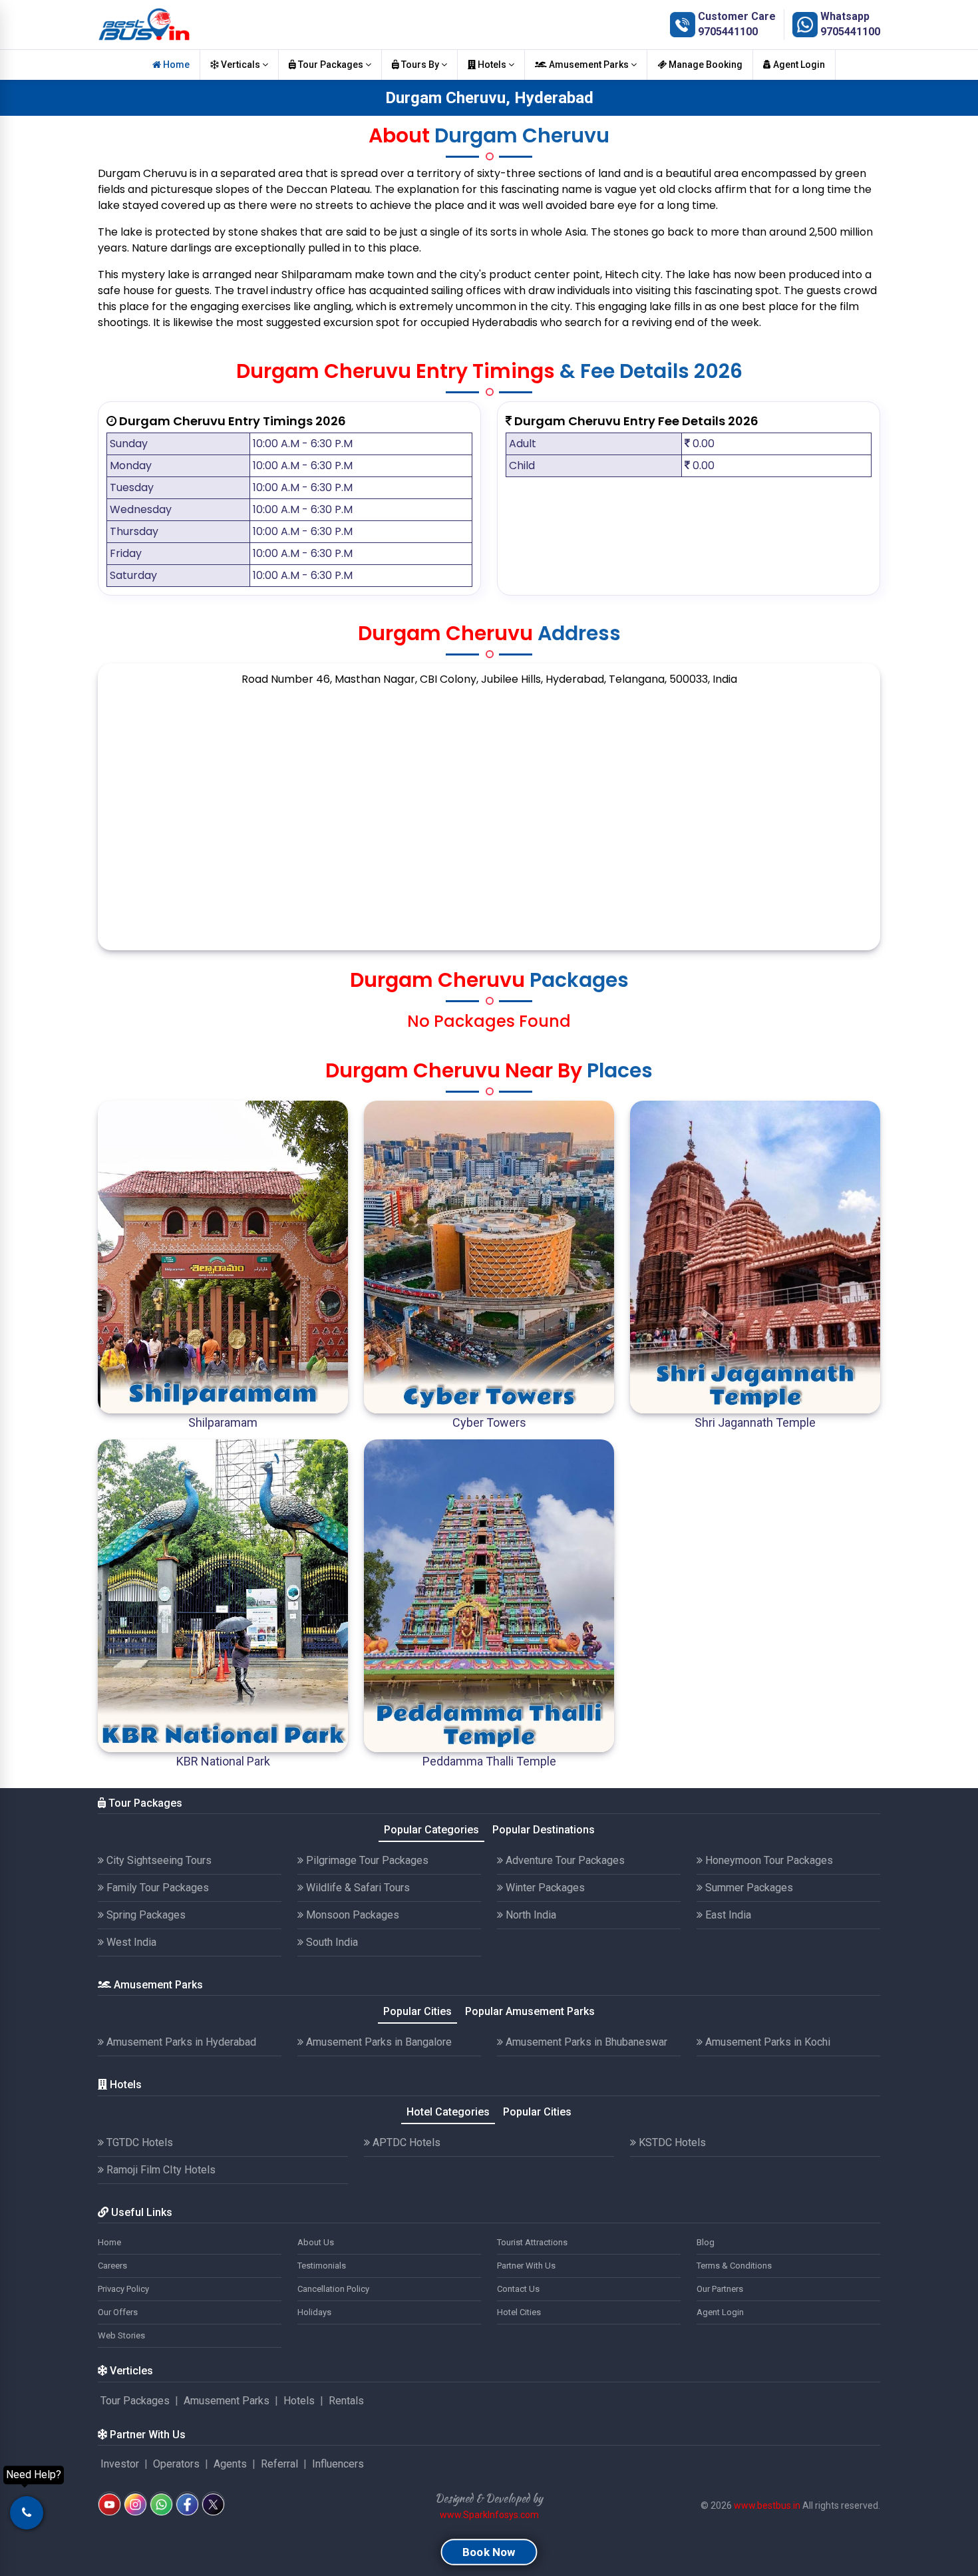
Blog (706, 2242)
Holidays (314, 2312)
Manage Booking (705, 65)
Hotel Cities (519, 2312)
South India (331, 1942)
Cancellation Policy (333, 2289)
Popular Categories (431, 1830)
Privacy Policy (123, 2289)
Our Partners (720, 2289)
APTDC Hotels (405, 2142)
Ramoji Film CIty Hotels (160, 2170)
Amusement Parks (589, 65)
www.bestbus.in (767, 2505)
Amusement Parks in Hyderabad (180, 2042)
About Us (316, 2242)
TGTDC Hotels (138, 2142)
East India (727, 1915)
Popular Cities (417, 2011)
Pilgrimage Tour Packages (366, 1860)
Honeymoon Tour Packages (768, 1860)
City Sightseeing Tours (158, 1860)
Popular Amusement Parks (530, 2011)
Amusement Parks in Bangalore (378, 2042)
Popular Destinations (544, 1830)
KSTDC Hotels (671, 2142)
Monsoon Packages (351, 1915)
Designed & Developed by (489, 2498)
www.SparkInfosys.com (489, 2515)
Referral (279, 2464)
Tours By (420, 65)
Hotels (492, 65)
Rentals (346, 2401)
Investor (120, 2464)
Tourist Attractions (532, 2242)
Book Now (489, 2552)
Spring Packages (145, 1915)
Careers (112, 2266)
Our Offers (118, 2312)
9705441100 (728, 32)
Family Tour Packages (156, 1888)
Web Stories (121, 2335)
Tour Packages (331, 65)
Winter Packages (544, 1888)
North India (530, 1915)
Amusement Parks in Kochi (766, 2042)
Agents (230, 2464)
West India (130, 1942)
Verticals (241, 65)
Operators (176, 2464)
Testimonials (322, 2266)
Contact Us (518, 2289)
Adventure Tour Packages (564, 1860)
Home (175, 65)
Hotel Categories (448, 2112)
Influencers (338, 2464)
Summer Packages (748, 1888)
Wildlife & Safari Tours (357, 1888)
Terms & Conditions (734, 2266)
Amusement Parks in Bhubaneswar (585, 2042)
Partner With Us (526, 2266)
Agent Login (798, 65)
